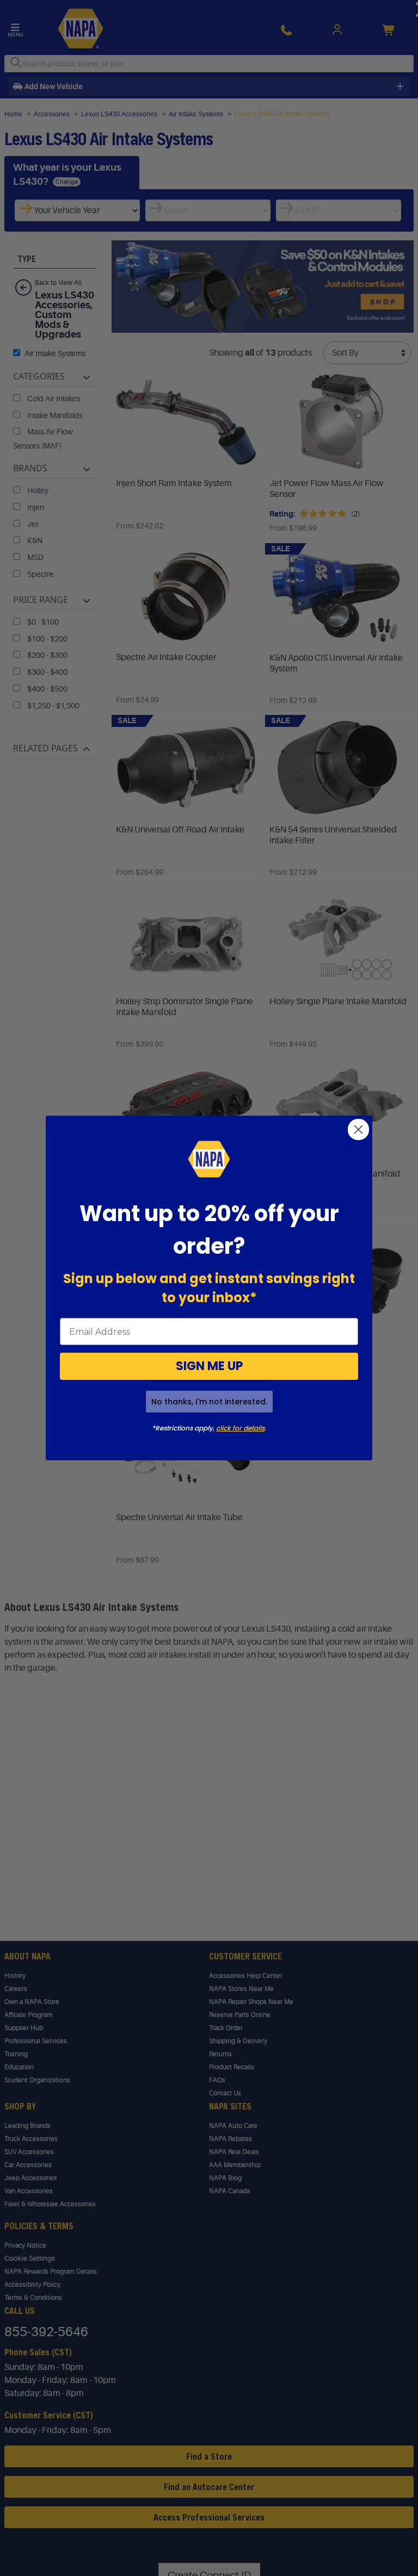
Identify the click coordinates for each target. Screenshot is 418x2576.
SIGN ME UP (209, 1366)
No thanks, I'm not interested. (209, 1402)
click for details (240, 1428)
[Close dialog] (358, 1130)
